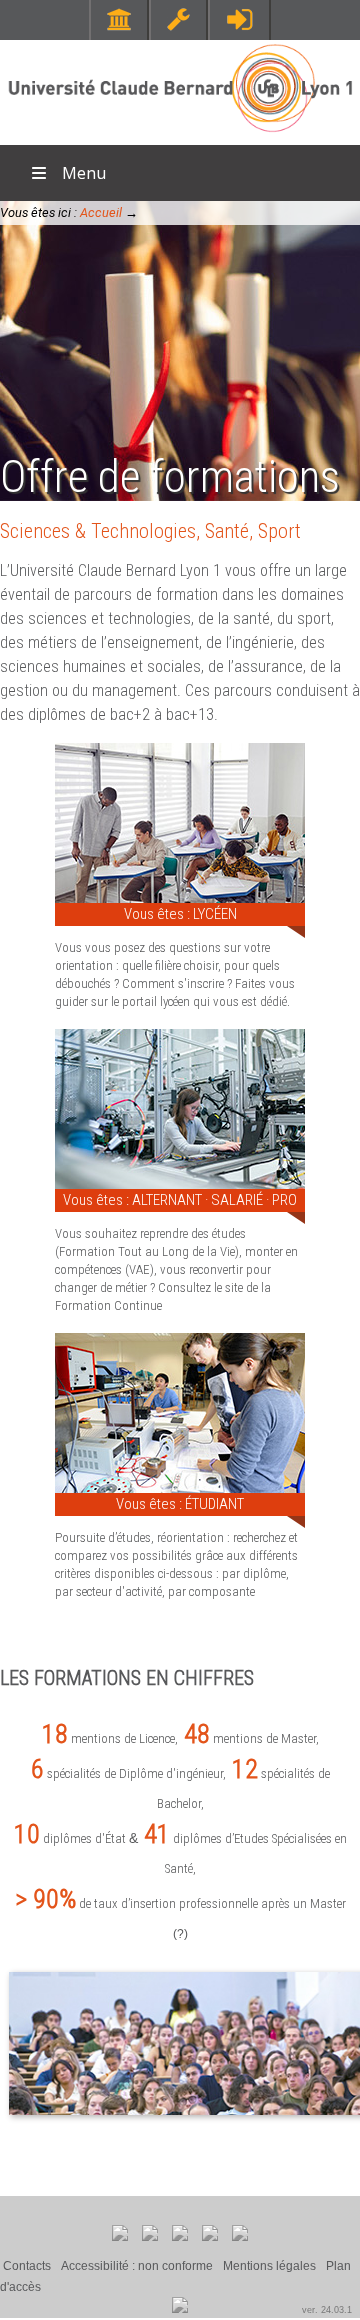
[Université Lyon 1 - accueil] (180, 134)
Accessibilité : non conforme (137, 2266)
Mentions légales (269, 2266)
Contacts (27, 2266)
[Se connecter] (239, 19)
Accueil (101, 212)
